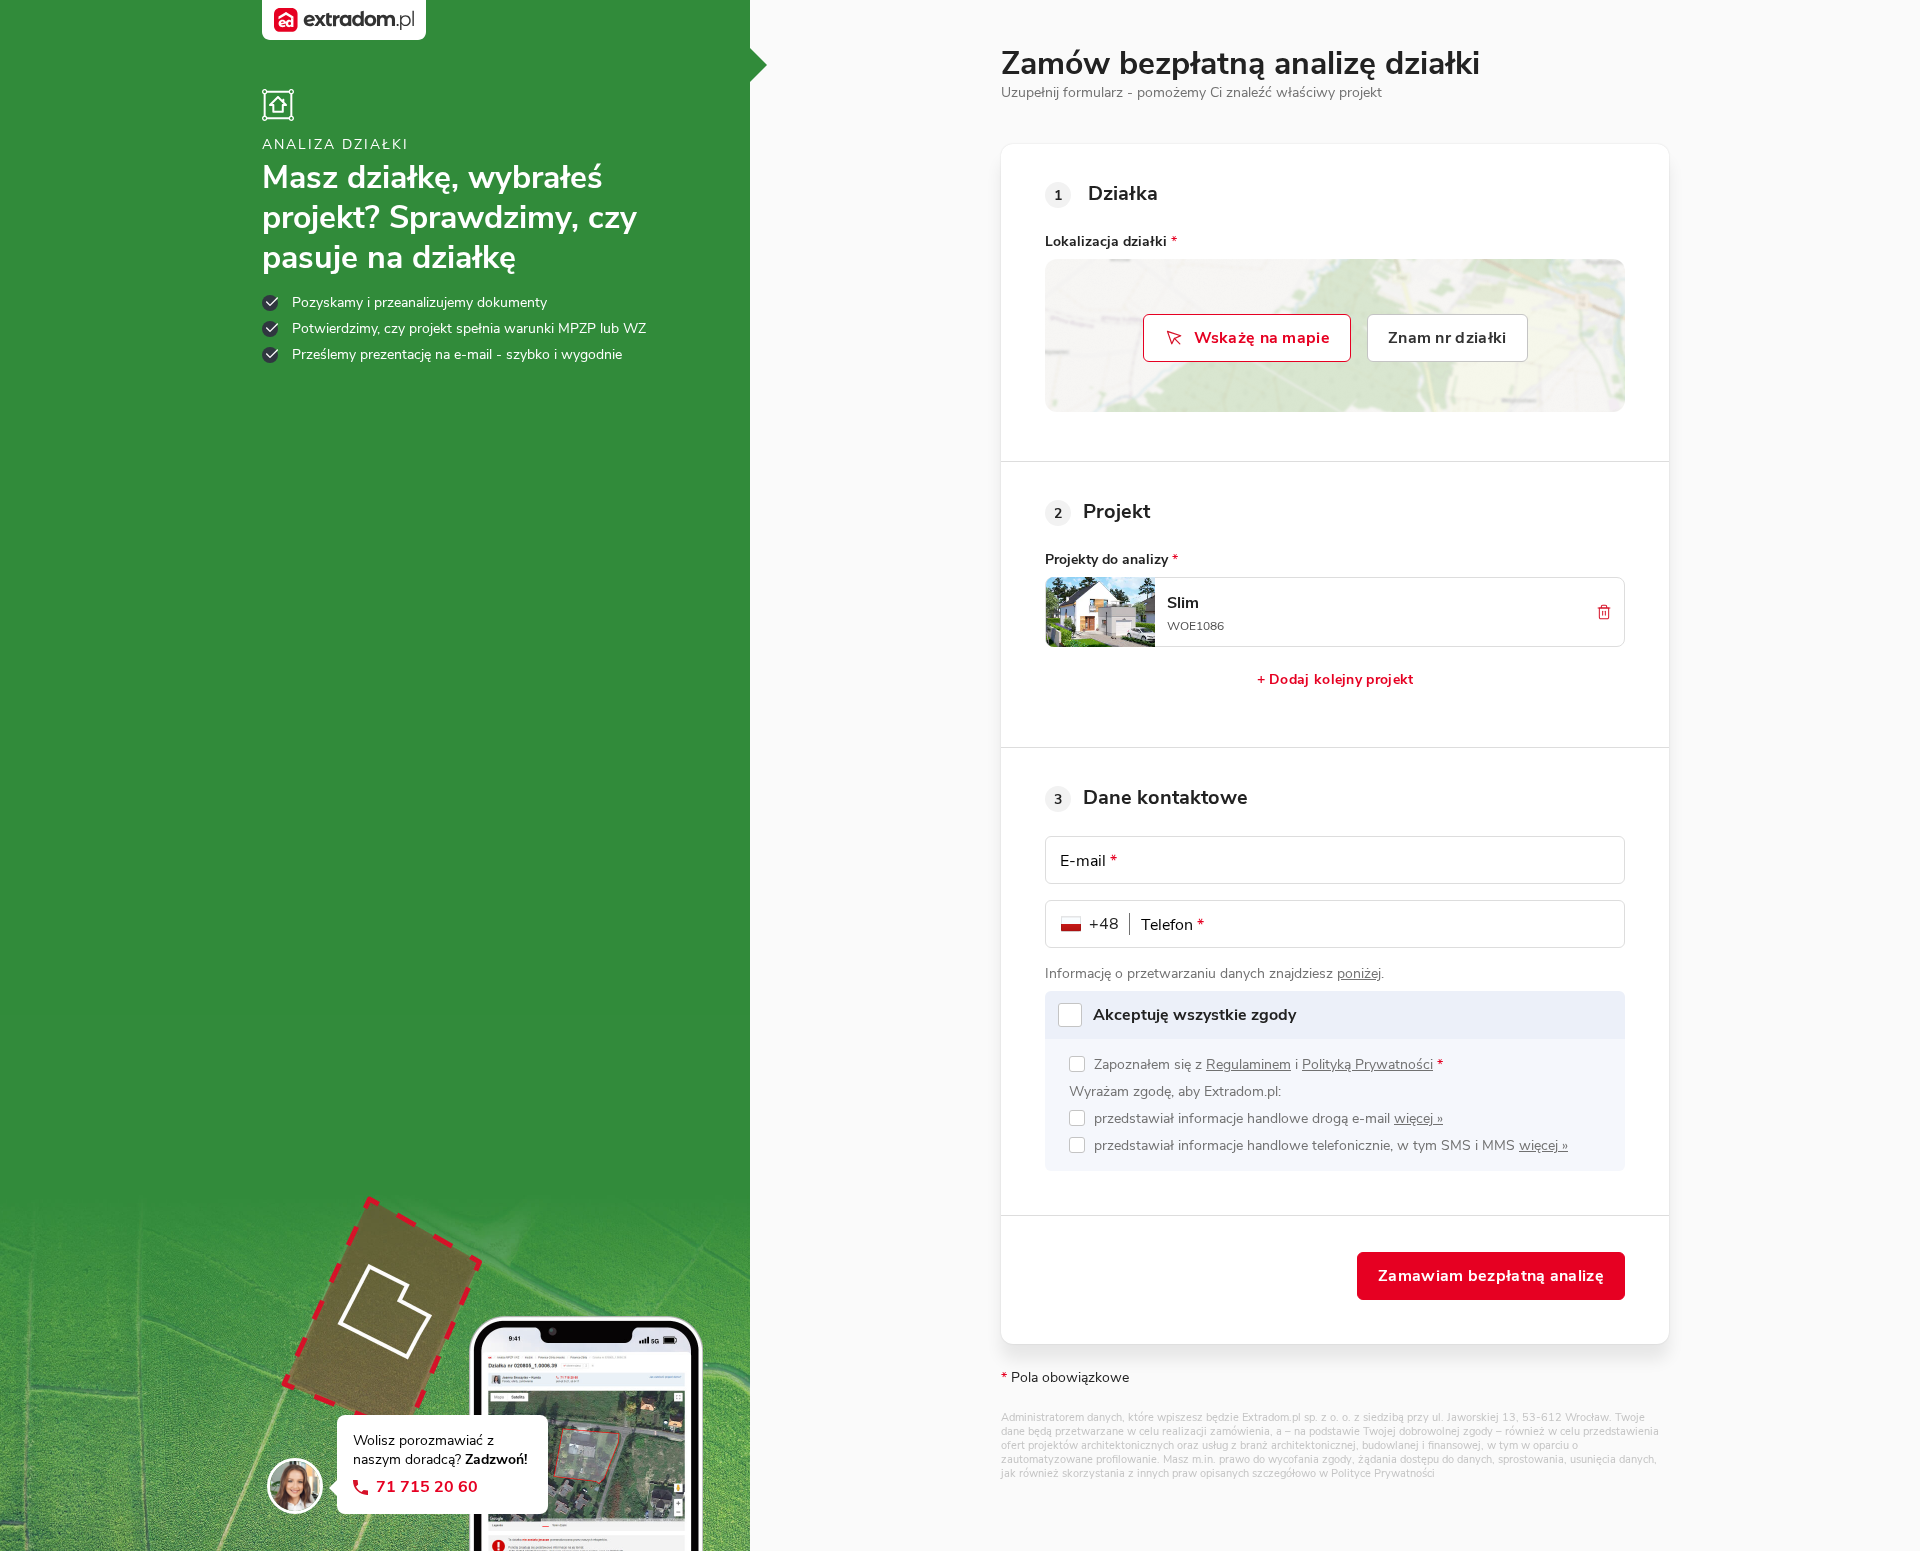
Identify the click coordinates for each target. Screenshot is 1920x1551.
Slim (1183, 603)
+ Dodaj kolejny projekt (1335, 679)
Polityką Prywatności (1367, 1064)
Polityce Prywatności (1383, 1473)
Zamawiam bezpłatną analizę (1491, 1276)
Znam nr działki (1447, 338)
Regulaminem (1248, 1064)
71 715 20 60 (427, 1487)
